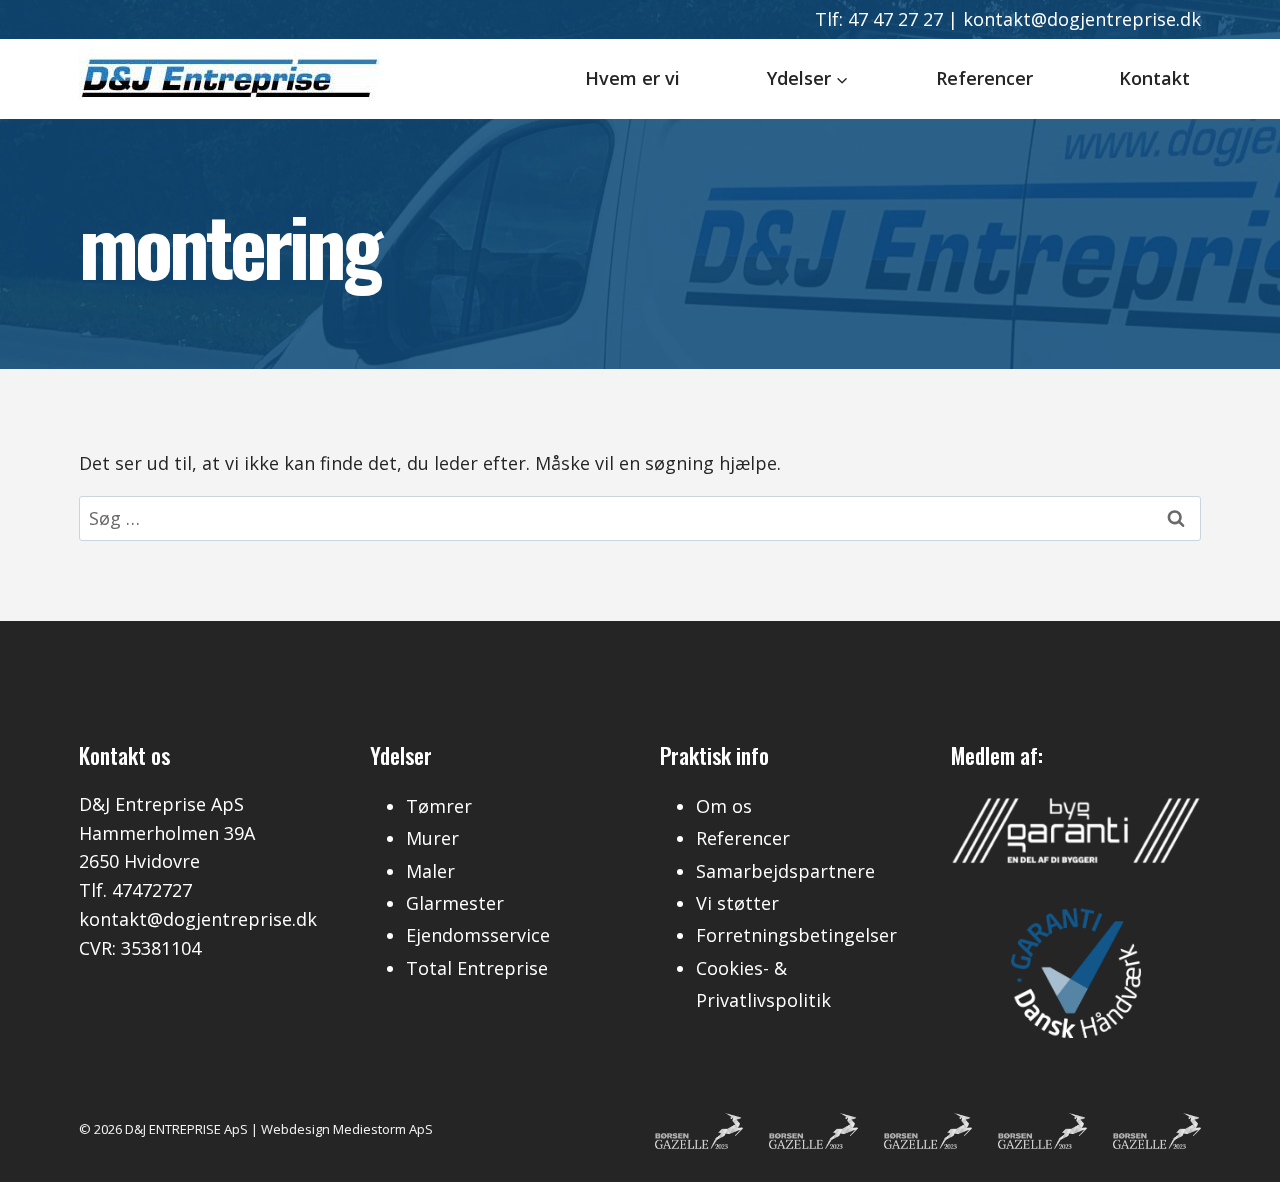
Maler (430, 871)
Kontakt (1154, 78)
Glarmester (455, 903)
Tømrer (439, 806)
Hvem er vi (632, 78)
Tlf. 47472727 (135, 890)
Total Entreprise (477, 968)
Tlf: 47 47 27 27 (879, 19)
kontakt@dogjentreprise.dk (1082, 19)
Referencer (984, 78)
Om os (724, 806)
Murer (432, 838)
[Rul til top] (1234, 1146)
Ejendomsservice (478, 935)
